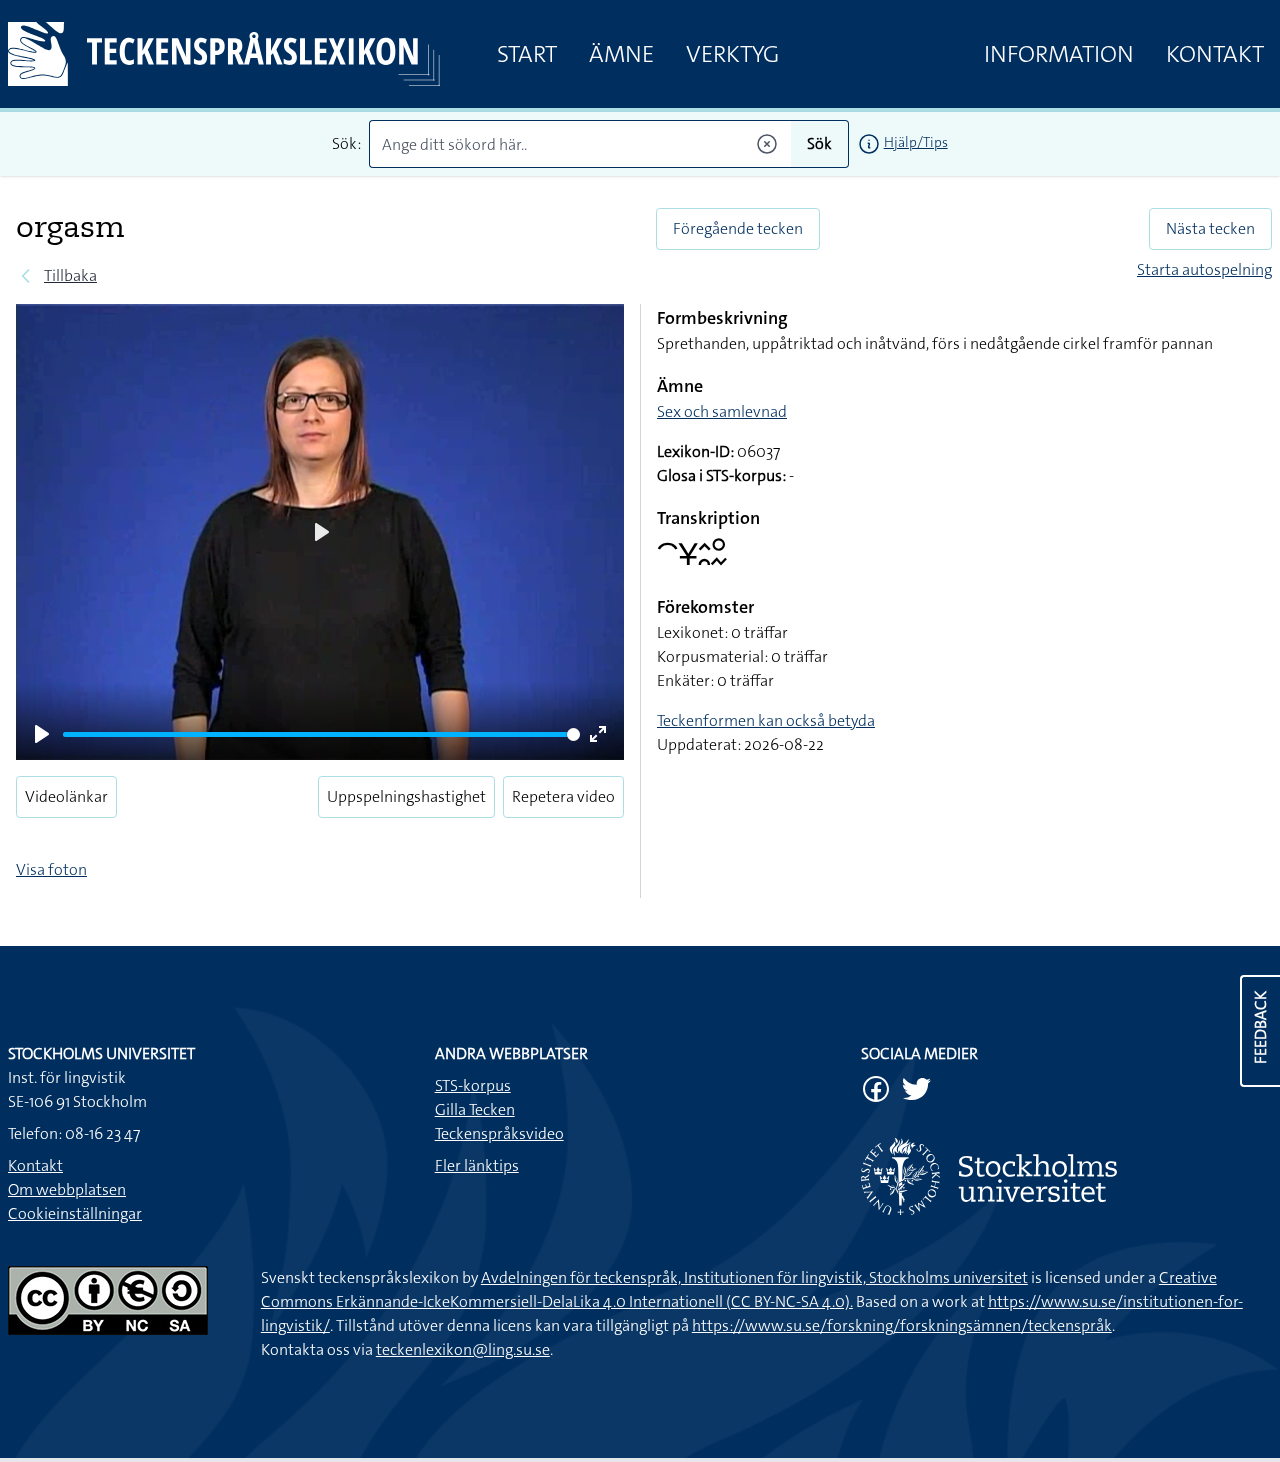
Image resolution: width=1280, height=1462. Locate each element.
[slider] (321, 734)
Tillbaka (70, 275)
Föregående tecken (738, 228)
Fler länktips (477, 1165)
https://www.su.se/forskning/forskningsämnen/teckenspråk (902, 1325)
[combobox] (579, 144)
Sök (819, 143)
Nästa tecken (1210, 228)
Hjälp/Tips (916, 142)
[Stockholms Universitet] (1066, 1176)
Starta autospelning (1204, 269)
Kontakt (1215, 54)
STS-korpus (473, 1085)
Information (1059, 54)
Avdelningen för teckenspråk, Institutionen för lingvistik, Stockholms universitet (754, 1277)
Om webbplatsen (67, 1189)
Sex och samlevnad (722, 411)
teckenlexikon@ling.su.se (463, 1349)
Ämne (621, 54)
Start (527, 54)
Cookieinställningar (75, 1213)
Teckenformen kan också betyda (766, 720)
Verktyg (732, 54)
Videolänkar (66, 796)
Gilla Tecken (475, 1109)
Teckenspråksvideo (499, 1133)
